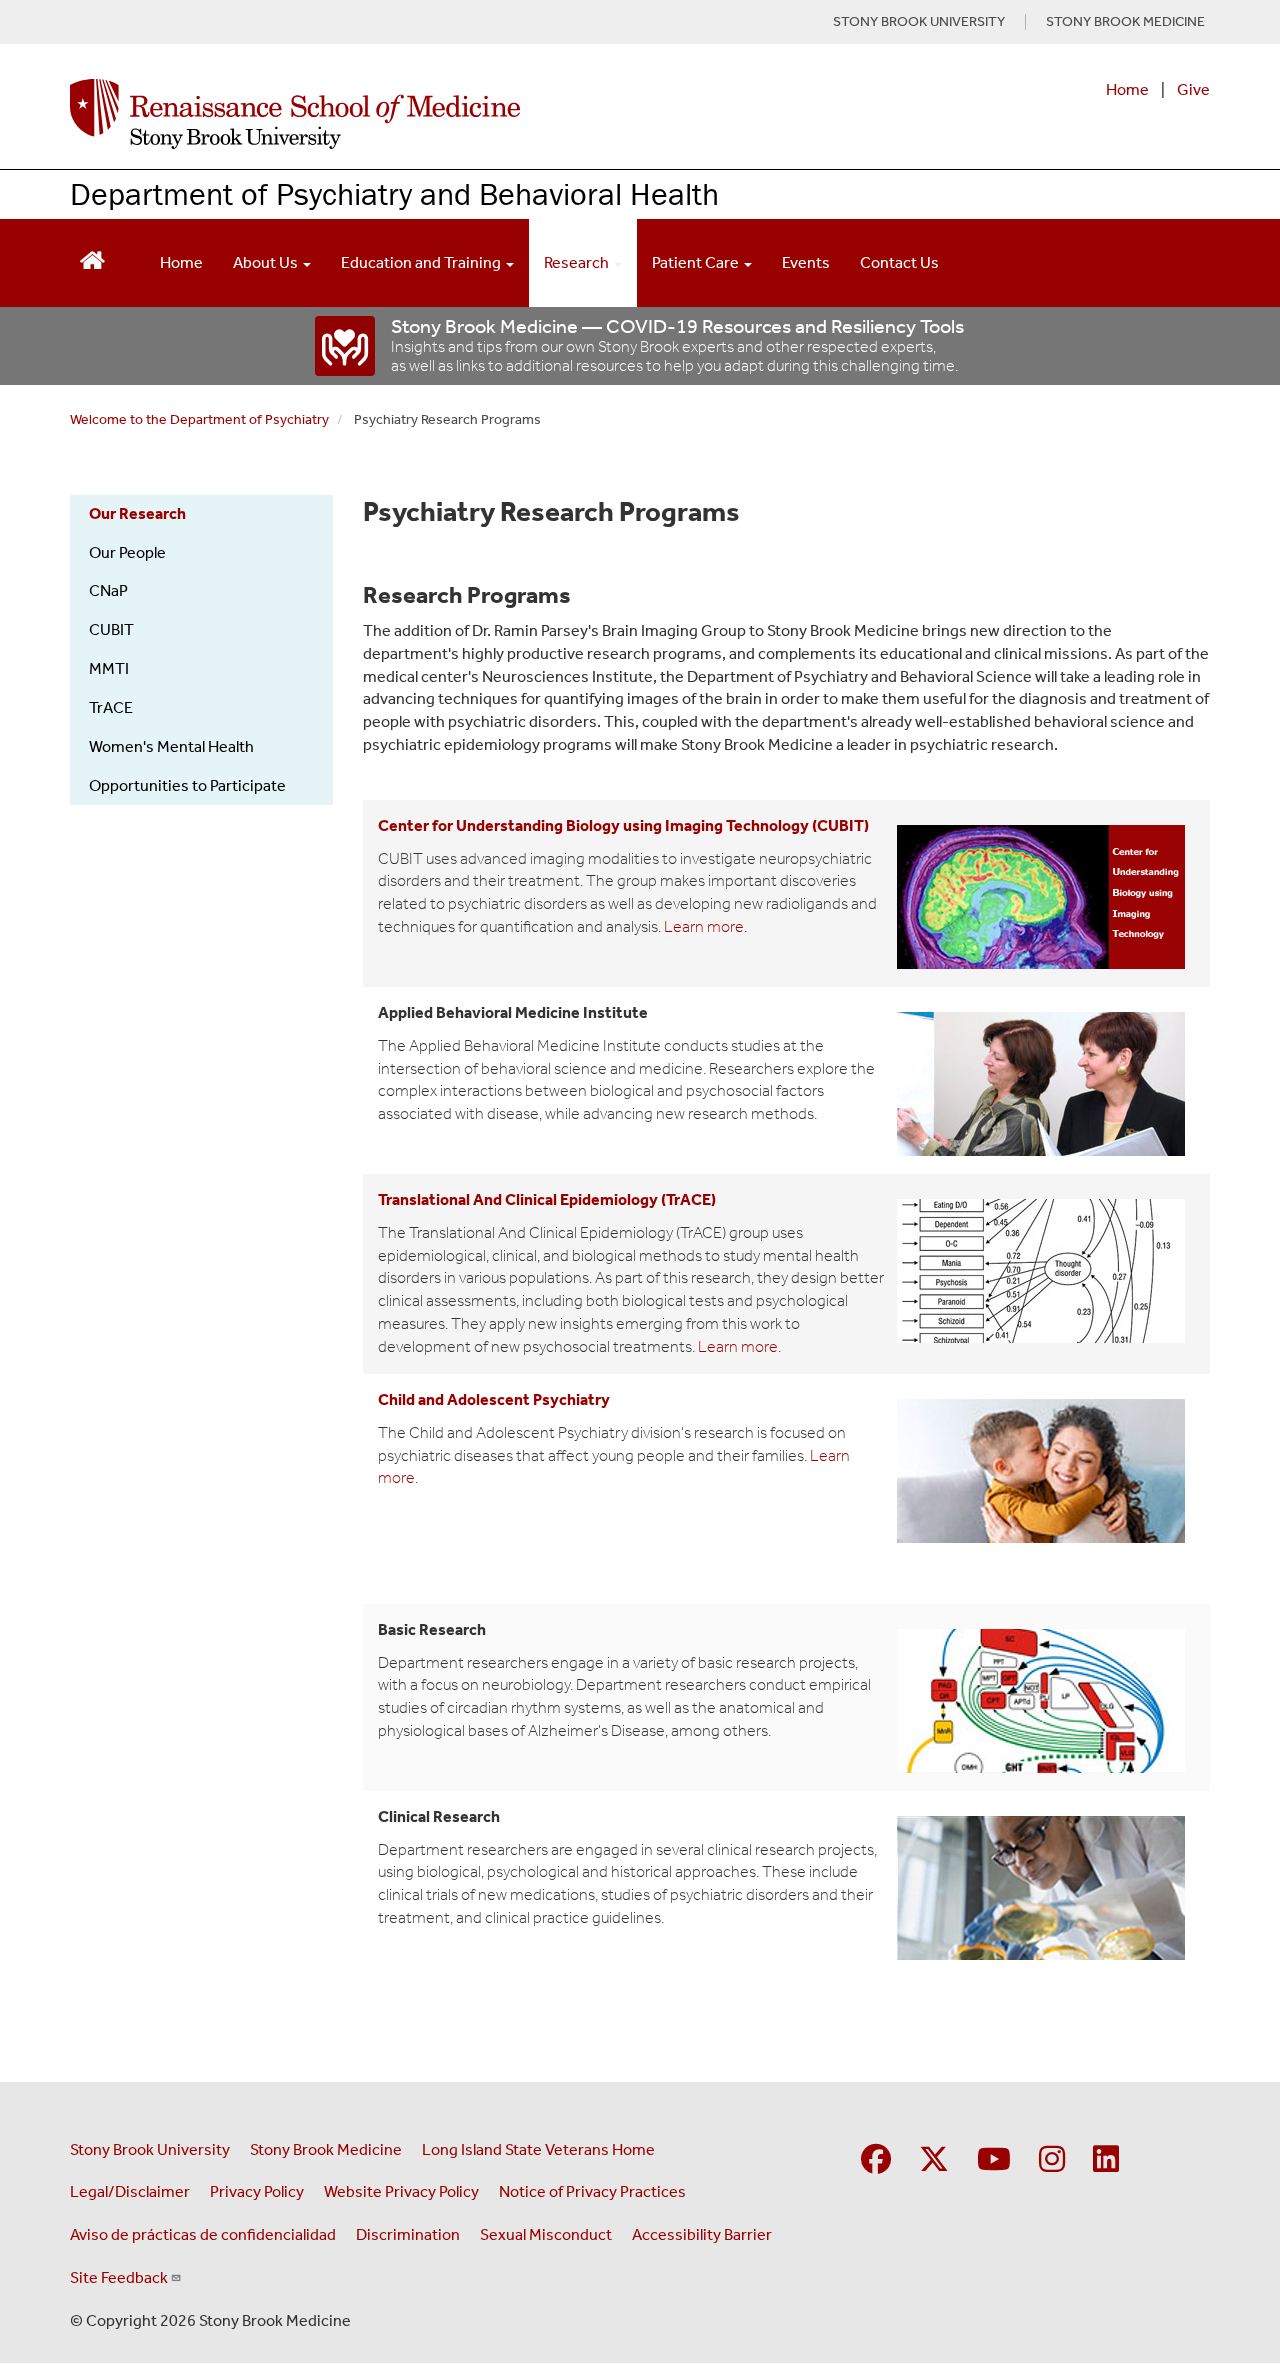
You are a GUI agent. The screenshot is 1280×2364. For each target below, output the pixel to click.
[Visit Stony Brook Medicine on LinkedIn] (1106, 2160)
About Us (267, 262)
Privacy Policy (257, 2191)
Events (806, 262)
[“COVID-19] (346, 346)
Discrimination (408, 2234)
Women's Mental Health (171, 746)
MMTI (109, 668)
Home (1127, 89)
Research (578, 262)
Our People (127, 552)
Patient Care (697, 262)
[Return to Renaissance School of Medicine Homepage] (92, 258)
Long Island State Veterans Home (538, 2149)
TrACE (111, 707)
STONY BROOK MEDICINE (1125, 22)
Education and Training (422, 262)
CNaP (108, 590)
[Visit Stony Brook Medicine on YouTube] (994, 2160)
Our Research (137, 513)
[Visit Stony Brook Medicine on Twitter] (934, 2160)
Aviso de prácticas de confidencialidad (203, 2234)
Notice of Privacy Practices (592, 2191)
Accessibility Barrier (702, 2234)
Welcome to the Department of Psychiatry (199, 419)
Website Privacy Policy (401, 2191)
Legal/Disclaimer (130, 2191)
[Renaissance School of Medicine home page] (434, 114)
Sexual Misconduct (546, 2234)
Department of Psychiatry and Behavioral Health (394, 193)
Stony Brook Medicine (326, 2149)
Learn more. (705, 926)
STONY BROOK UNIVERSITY (919, 22)
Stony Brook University (150, 2149)
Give (1193, 89)
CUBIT (111, 629)
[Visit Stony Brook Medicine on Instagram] (1052, 2160)
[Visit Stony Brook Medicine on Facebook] (876, 2160)
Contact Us (899, 262)
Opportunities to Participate (187, 785)
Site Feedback (119, 2277)
